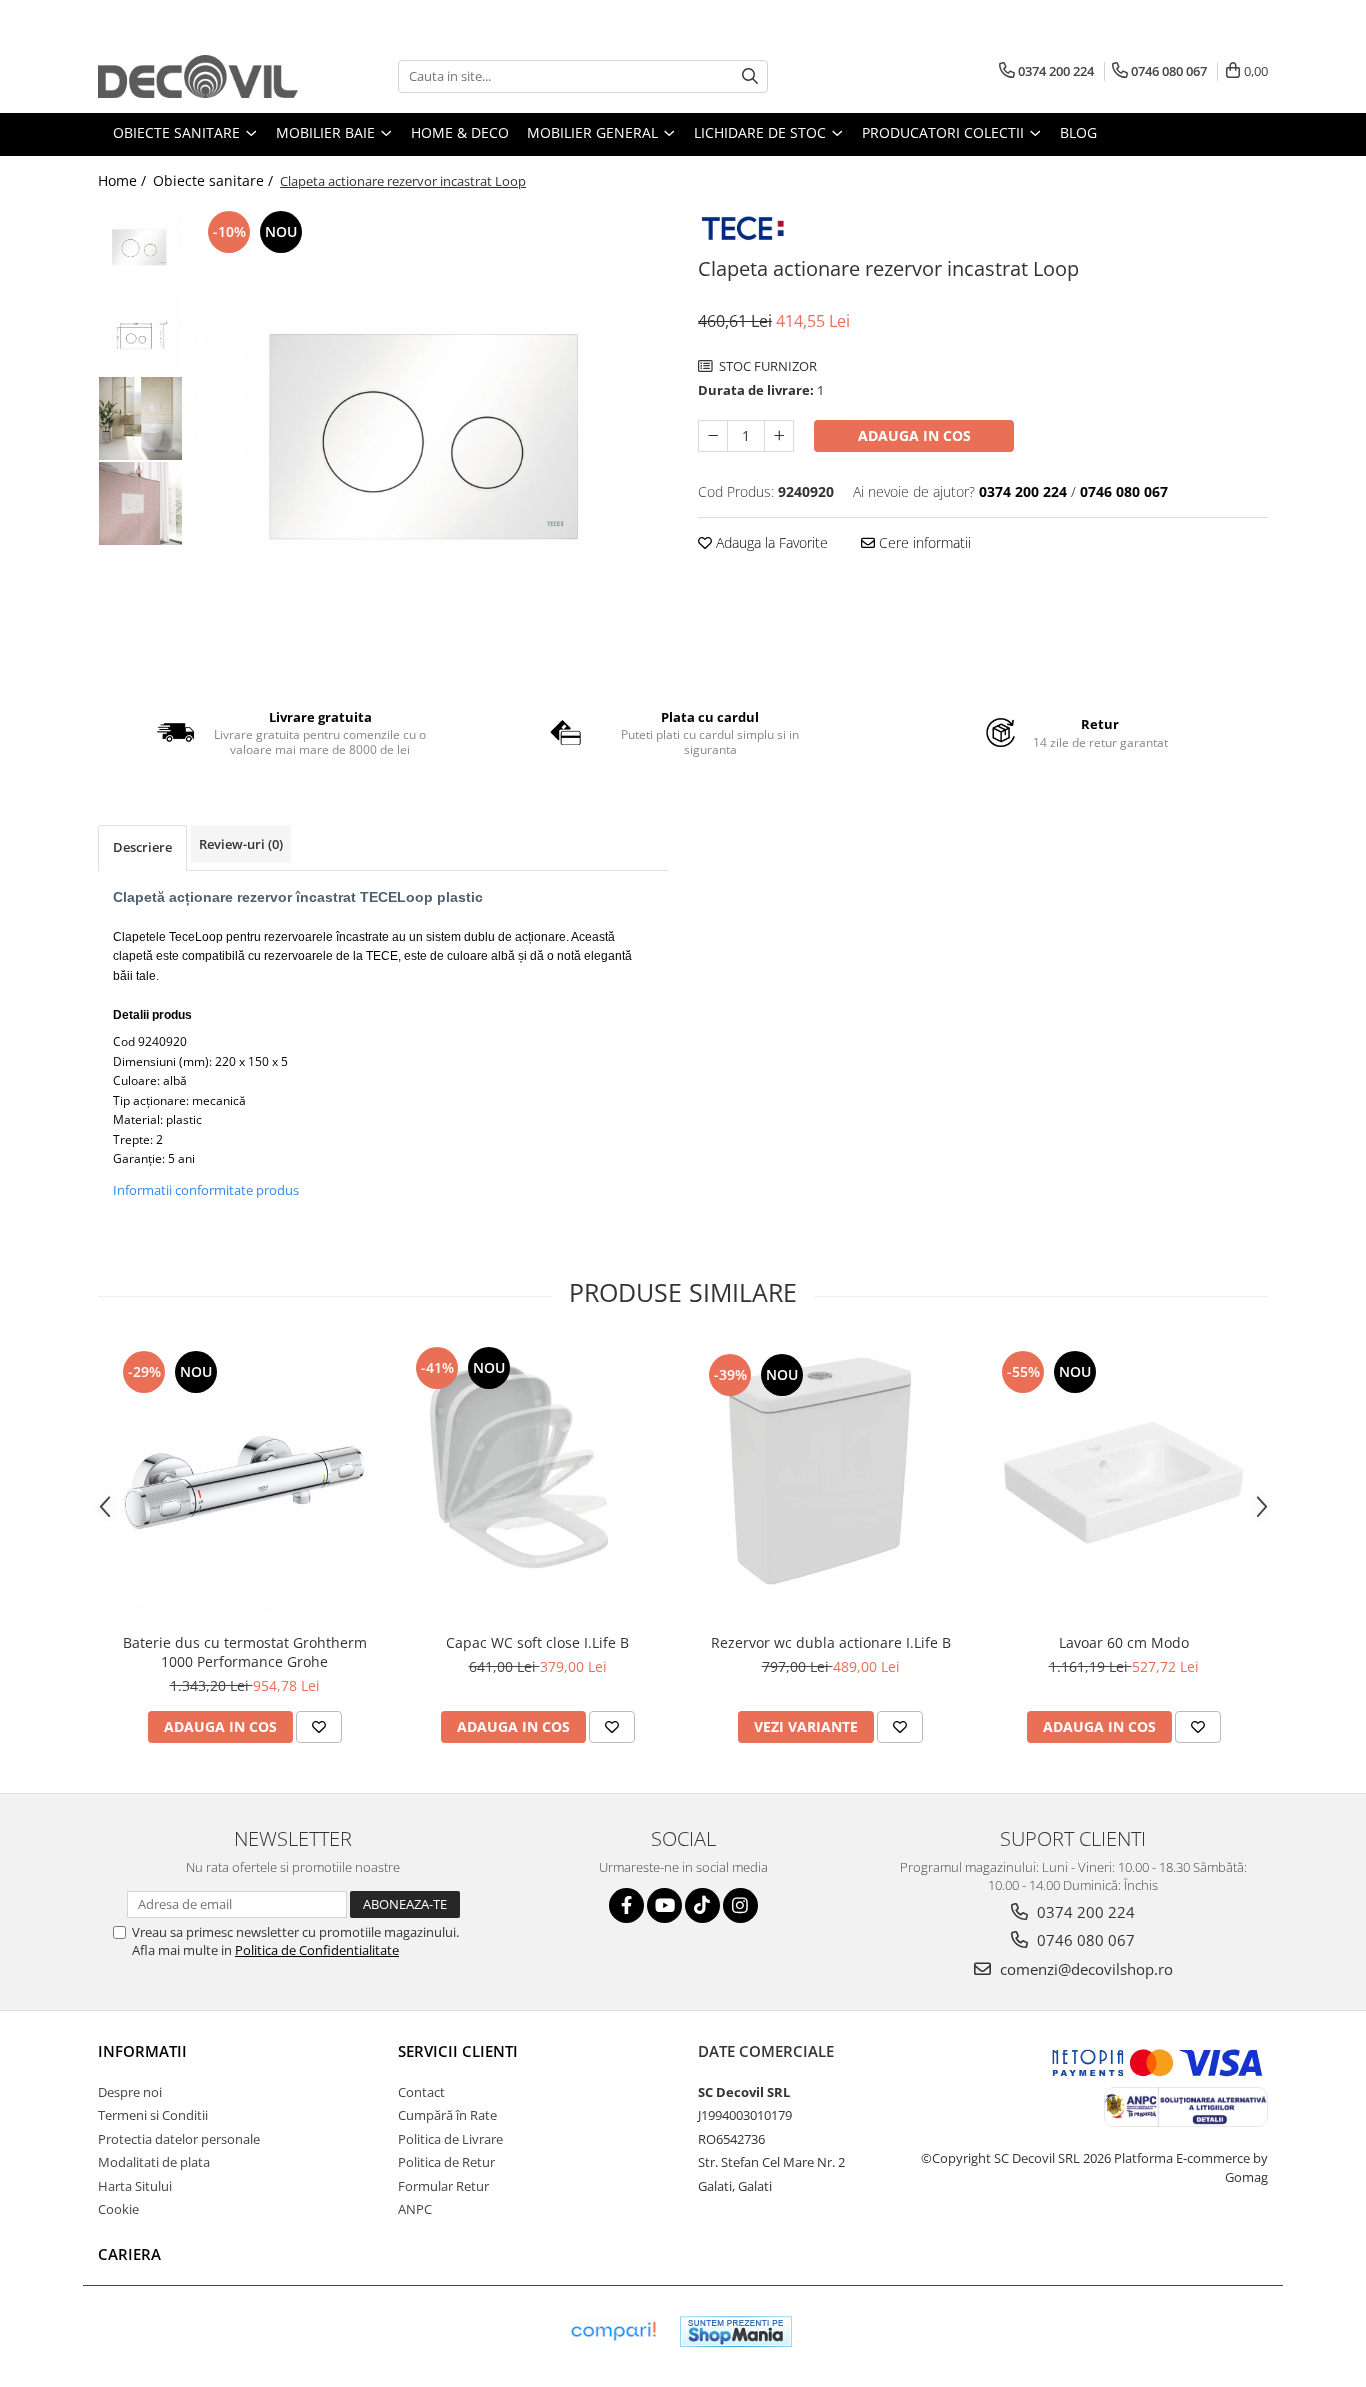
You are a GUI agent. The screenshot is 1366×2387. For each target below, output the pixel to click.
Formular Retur (443, 2186)
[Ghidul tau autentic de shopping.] (613, 2331)
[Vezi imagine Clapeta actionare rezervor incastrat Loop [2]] (140, 418)
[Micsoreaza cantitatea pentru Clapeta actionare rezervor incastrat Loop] (713, 436)
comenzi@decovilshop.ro (1084, 1969)
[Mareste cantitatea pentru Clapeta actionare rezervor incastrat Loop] (779, 436)
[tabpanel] (430, 443)
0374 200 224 (1084, 1912)
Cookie (118, 2209)
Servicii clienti (458, 2051)
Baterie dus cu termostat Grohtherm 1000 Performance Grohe (245, 1652)
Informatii (142, 2051)
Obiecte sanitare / (215, 180)
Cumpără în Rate (447, 2115)
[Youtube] (664, 1905)
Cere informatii (923, 542)
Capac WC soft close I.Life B (537, 1642)
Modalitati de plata (154, 2162)
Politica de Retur (446, 2162)
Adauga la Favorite (770, 542)
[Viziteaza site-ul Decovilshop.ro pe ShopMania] (736, 2331)
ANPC (415, 2209)
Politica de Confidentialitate (317, 1950)
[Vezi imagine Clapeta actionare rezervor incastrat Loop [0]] (140, 248)
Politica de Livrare (450, 2139)
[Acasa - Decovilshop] (198, 76)
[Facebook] (626, 1905)
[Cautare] (750, 76)
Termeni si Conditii (153, 2115)
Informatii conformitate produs (206, 1190)
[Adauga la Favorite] (319, 1727)
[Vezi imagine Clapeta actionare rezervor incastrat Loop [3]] (140, 503)
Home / (124, 180)
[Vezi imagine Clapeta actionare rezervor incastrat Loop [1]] (140, 333)
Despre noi (130, 2092)
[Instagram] (740, 1905)
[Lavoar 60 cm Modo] (1123, 1482)
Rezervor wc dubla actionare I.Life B (831, 1642)
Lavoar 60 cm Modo (1124, 1642)
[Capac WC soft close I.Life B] (537, 1482)
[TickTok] (702, 1905)
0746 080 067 (1084, 1940)
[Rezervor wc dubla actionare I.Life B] (830, 1483)
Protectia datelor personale (179, 2139)
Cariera (129, 2254)
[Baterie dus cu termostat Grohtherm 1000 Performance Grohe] (244, 1482)
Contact (421, 2092)
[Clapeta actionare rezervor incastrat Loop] (430, 443)
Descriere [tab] (142, 847)
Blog (1078, 132)
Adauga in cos (914, 435)
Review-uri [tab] (241, 844)
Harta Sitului (135, 2186)
